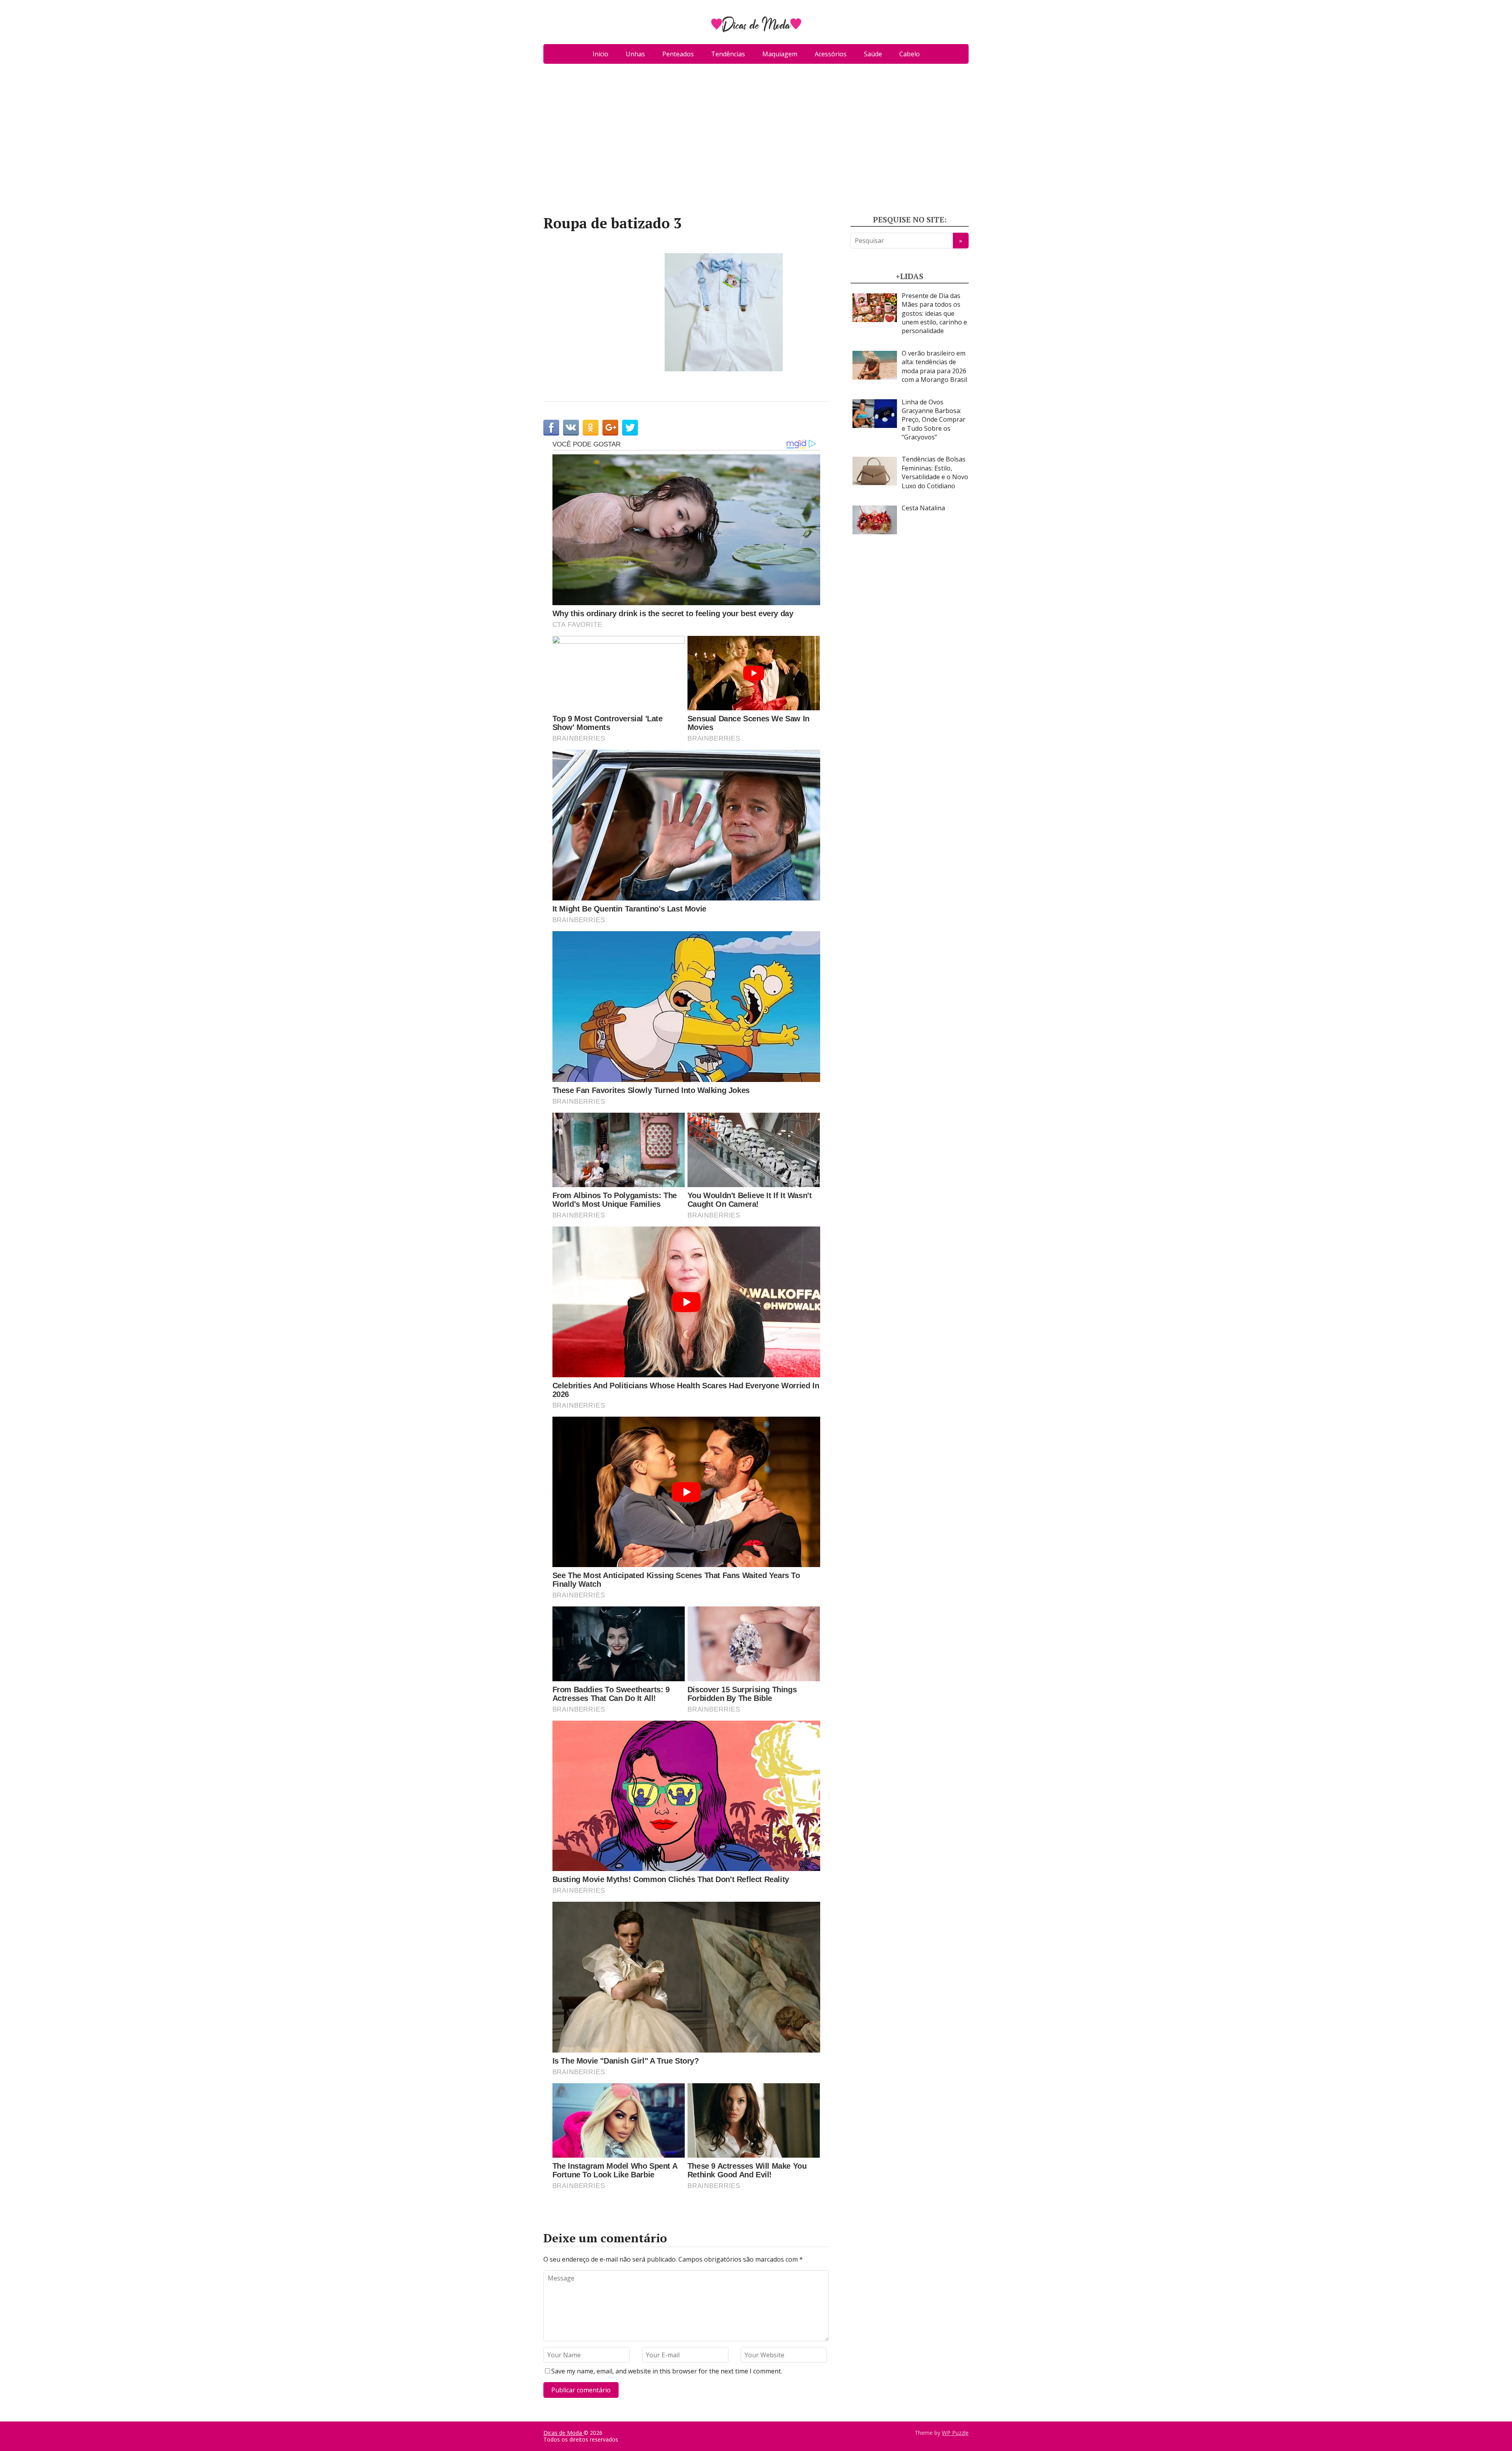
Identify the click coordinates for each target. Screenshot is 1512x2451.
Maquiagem (780, 54)
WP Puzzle (955, 2433)
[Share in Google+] (610, 428)
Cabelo (910, 54)
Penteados (678, 54)
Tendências (728, 54)
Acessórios (831, 54)
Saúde (873, 54)
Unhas (635, 54)
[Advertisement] (756, 143)
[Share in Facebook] (551, 428)
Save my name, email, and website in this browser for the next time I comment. (667, 2371)
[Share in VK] (571, 428)
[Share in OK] (591, 428)
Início (600, 54)
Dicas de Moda (563, 2433)
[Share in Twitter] (630, 428)
